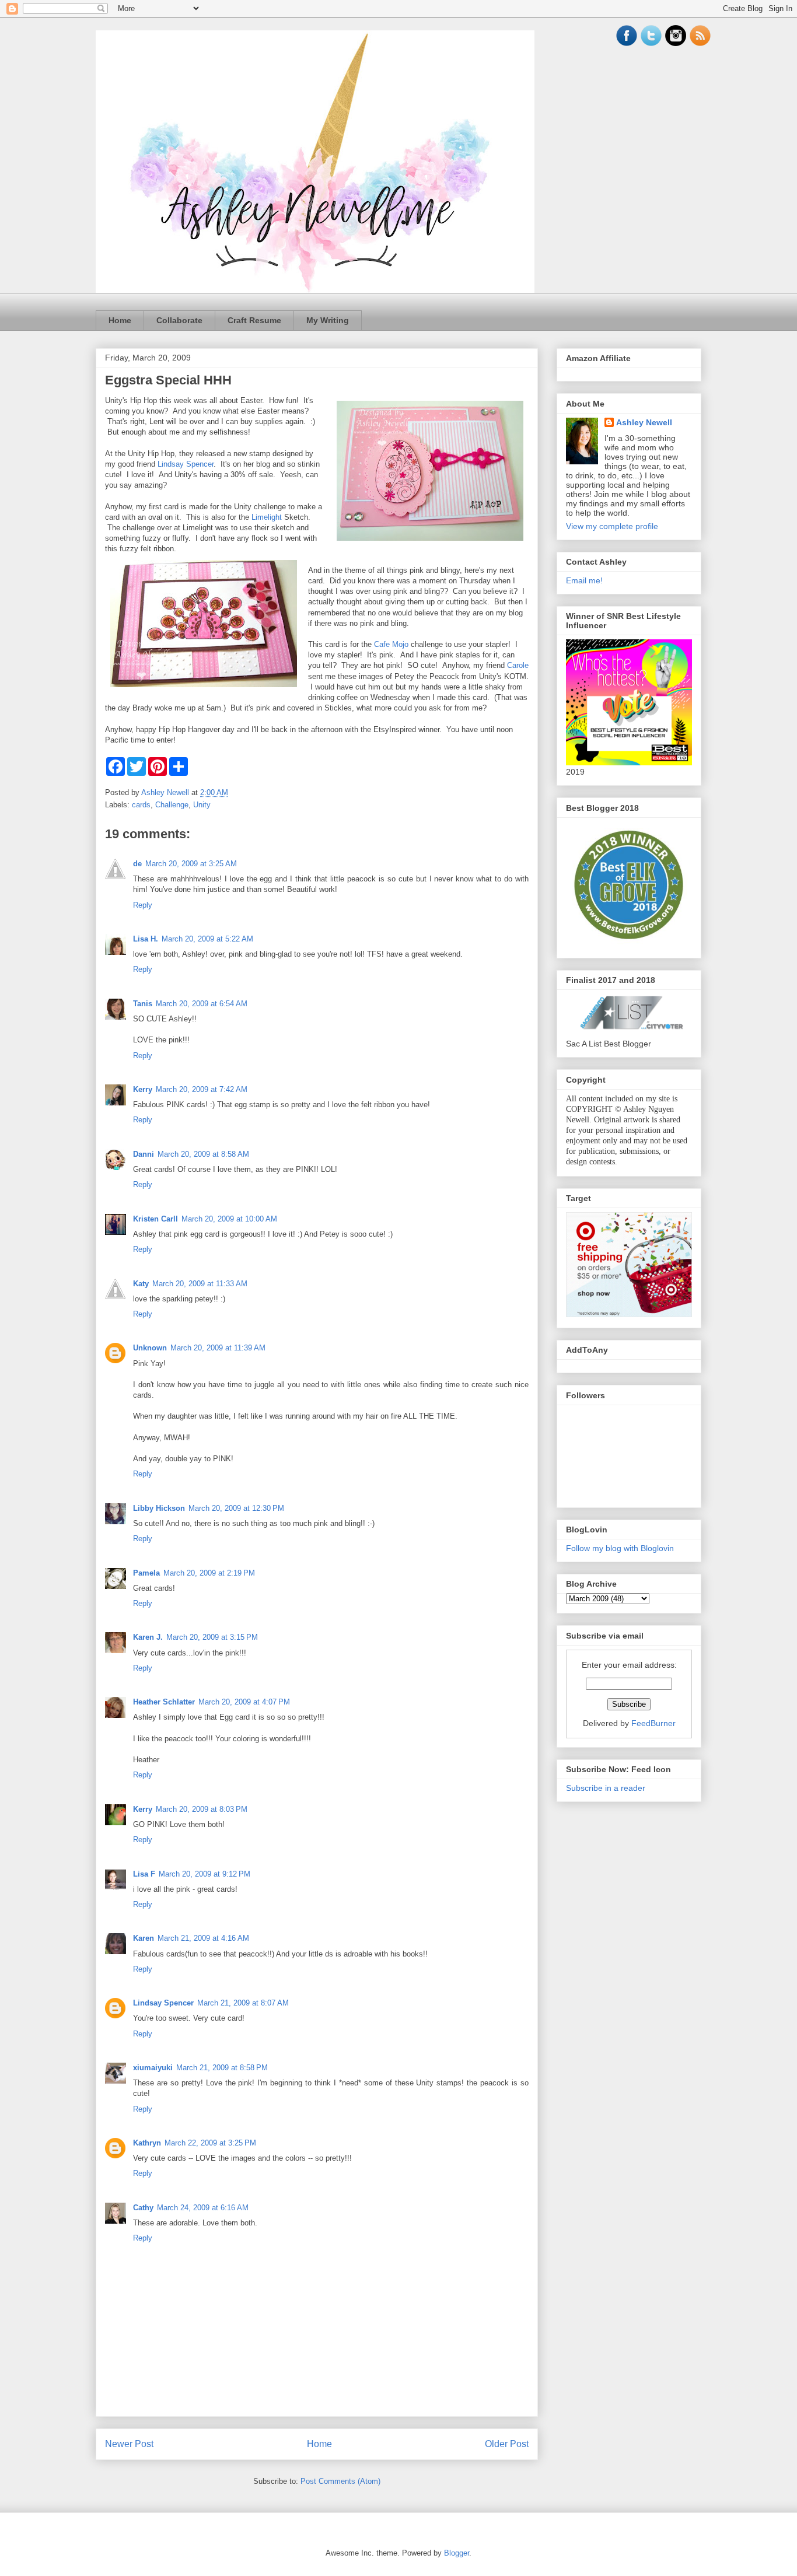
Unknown (150, 1348)
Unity (202, 805)
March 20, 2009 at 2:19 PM (209, 1573)
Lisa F (144, 1874)
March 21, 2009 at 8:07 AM (243, 2003)
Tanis (143, 1004)
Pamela (146, 1573)
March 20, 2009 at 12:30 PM (236, 1508)
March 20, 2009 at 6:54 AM (202, 1004)
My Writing (328, 320)
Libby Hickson (159, 1508)
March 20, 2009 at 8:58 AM (203, 1154)
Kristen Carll (155, 1219)
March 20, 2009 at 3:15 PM (212, 1637)
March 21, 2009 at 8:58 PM (222, 2068)
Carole (518, 665)
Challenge (172, 805)
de (137, 864)
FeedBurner (653, 1723)
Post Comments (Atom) (340, 2481)
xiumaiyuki (153, 2068)
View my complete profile (612, 526)
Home (120, 320)
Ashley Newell (644, 422)
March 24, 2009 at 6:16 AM (203, 2208)
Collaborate (179, 320)
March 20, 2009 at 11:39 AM (218, 1348)
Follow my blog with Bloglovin (620, 1548)
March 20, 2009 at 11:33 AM (200, 1284)
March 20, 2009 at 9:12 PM (205, 1874)
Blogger (457, 2553)
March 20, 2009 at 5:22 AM (207, 939)
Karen (144, 1938)
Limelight (267, 517)
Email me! (584, 580)
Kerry (143, 1089)
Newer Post (129, 2444)
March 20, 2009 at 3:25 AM (191, 864)
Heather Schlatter (164, 1702)
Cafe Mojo (391, 644)
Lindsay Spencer (186, 464)
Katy (141, 1284)
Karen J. (148, 1637)
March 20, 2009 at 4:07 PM (244, 1702)
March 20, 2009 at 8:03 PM (202, 1809)
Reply (143, 905)
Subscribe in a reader (606, 1788)
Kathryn (147, 2143)
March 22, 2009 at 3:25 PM (210, 2143)
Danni (144, 1154)
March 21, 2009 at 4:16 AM (203, 1938)
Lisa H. (146, 939)
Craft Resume (254, 320)
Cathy (143, 2208)
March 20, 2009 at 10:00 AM (229, 1219)
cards (141, 805)
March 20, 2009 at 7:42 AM (202, 1089)
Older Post (507, 2444)
